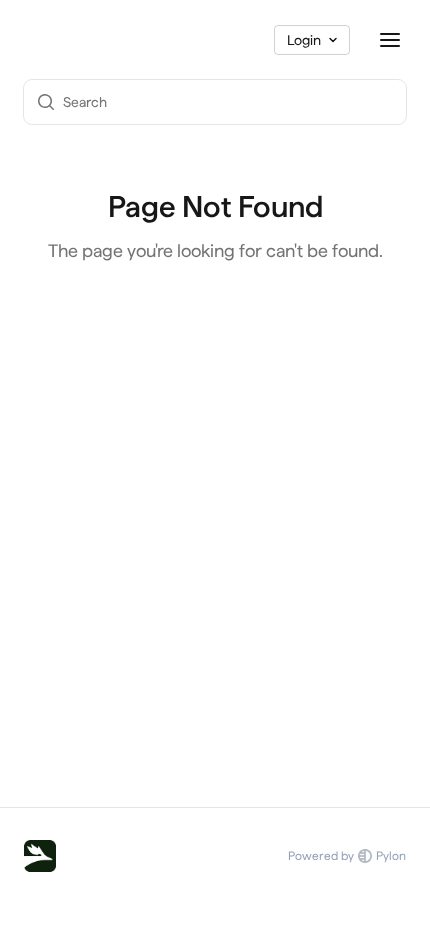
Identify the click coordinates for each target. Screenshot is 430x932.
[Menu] (390, 40)
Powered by (347, 856)
